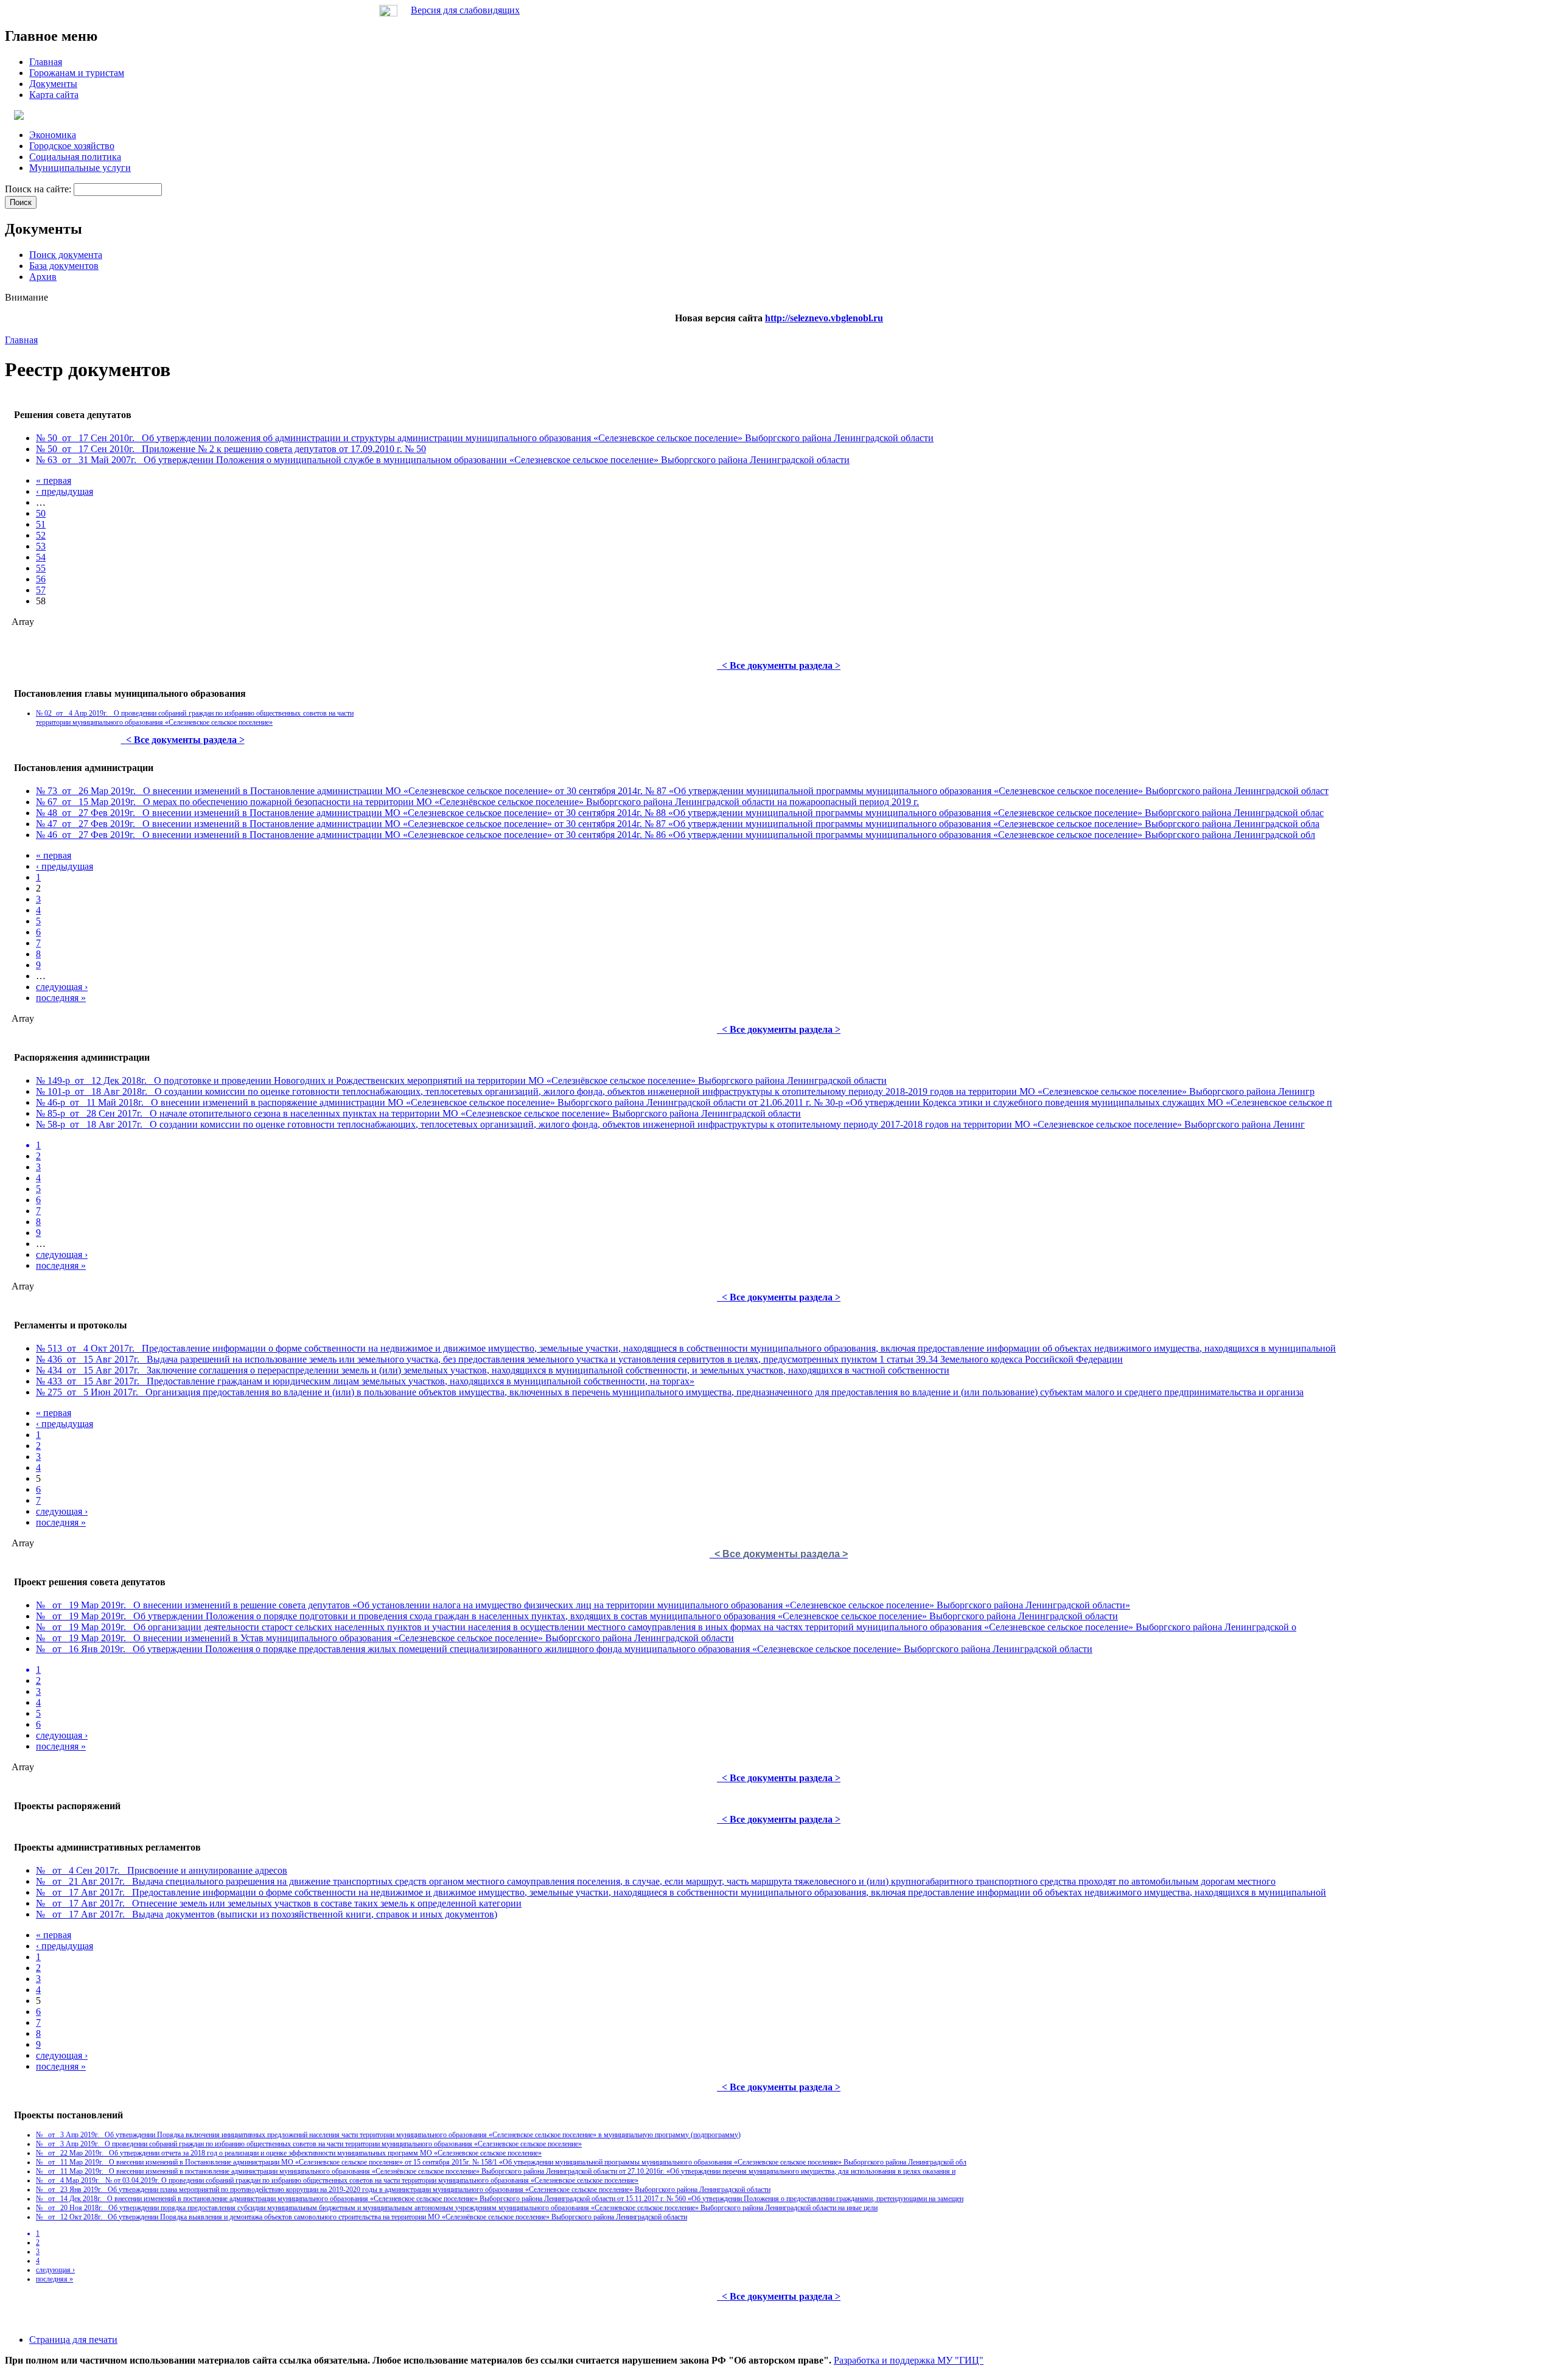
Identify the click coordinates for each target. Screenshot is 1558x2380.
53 (41, 546)
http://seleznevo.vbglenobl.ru (824, 318)
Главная (21, 340)
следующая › (62, 987)
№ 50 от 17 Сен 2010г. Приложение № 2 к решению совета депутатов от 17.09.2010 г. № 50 (231, 449)
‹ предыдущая (65, 491)
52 (41, 535)
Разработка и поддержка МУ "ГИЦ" (909, 2360)
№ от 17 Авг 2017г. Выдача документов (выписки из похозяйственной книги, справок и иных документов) (267, 1914)
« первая (54, 480)
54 (41, 557)
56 (41, 579)
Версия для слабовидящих (465, 10)
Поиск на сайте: (39, 189)
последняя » (61, 998)
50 (41, 513)
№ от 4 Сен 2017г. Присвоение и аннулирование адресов (162, 1870)
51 (41, 524)
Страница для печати (73, 2340)
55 (41, 568)
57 (41, 590)
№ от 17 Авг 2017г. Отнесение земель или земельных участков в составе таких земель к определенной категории (279, 1903)
